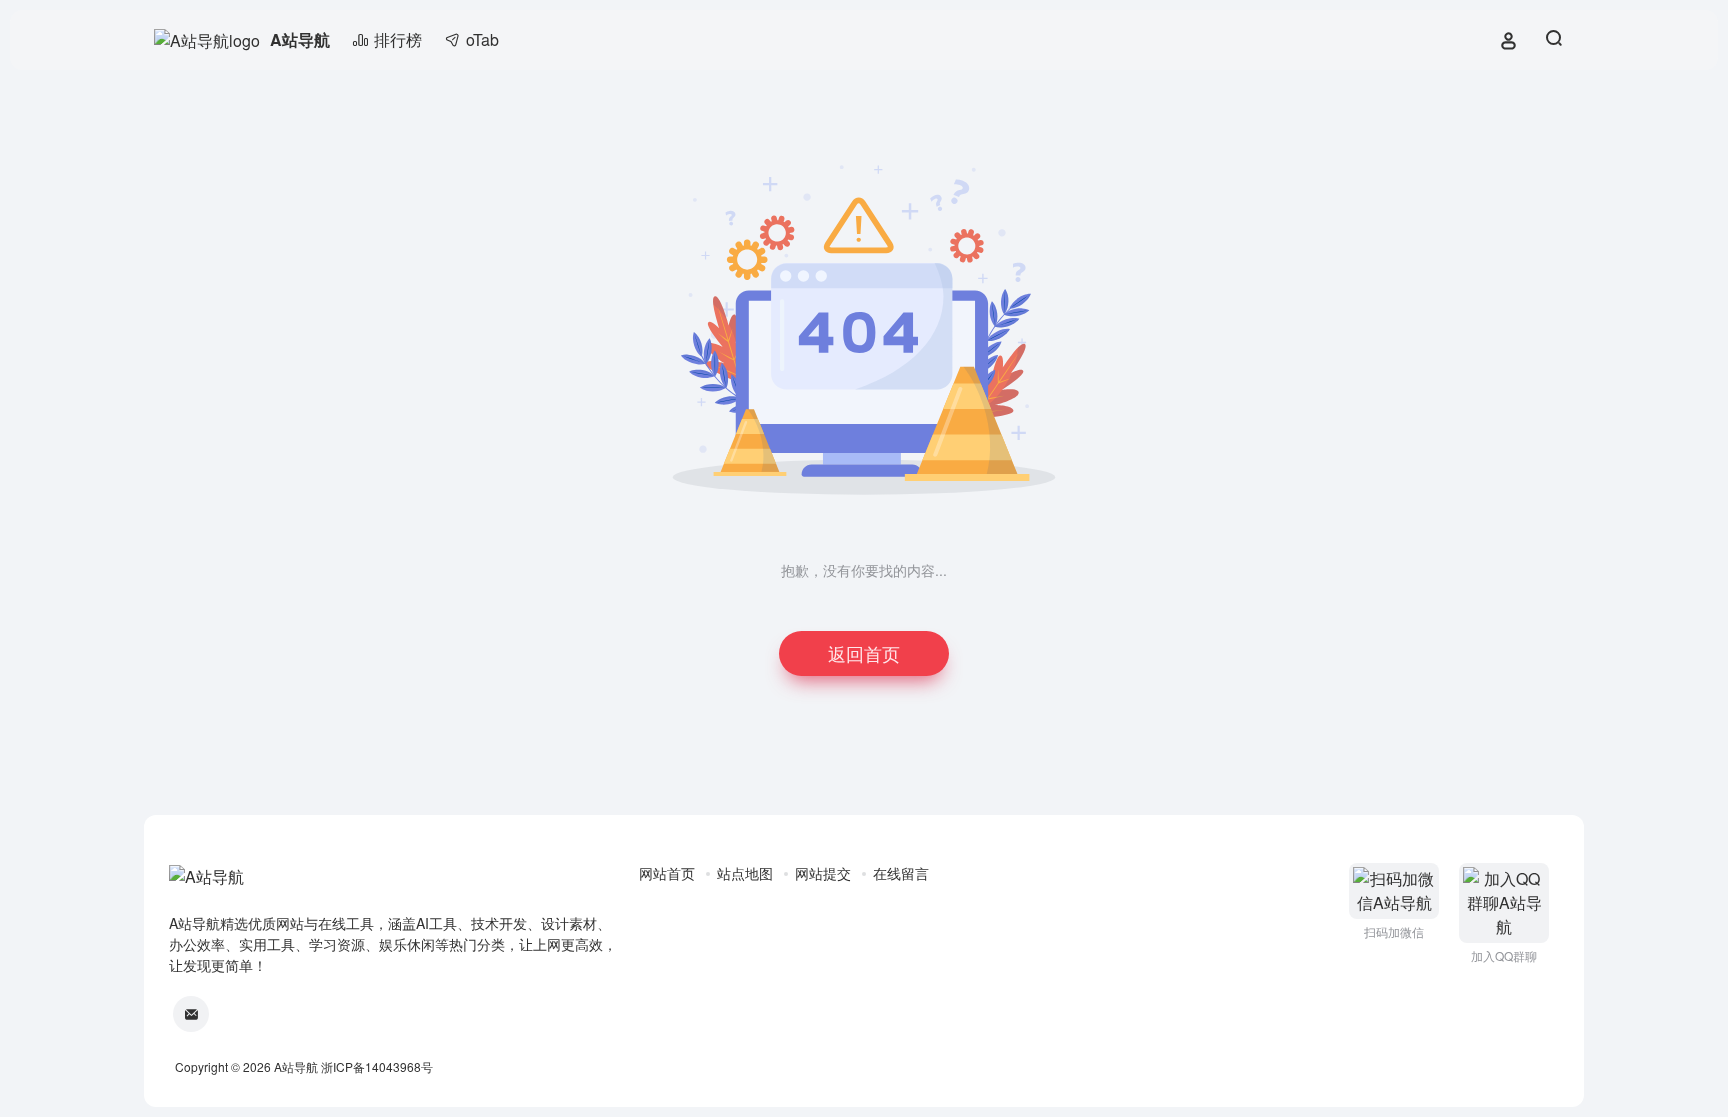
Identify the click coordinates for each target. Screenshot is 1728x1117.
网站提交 (823, 873)
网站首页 (667, 873)
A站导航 (300, 39)
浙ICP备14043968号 (377, 1066)
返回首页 (864, 653)
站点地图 (745, 873)
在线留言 (901, 873)
